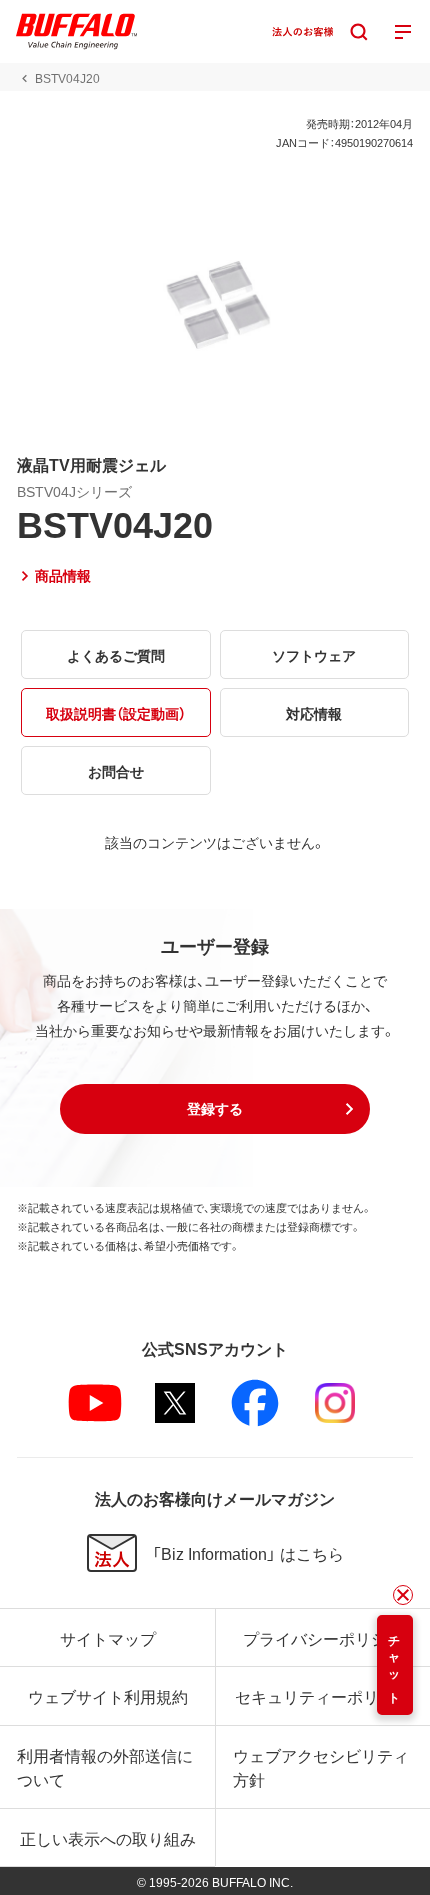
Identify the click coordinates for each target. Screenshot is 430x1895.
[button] (215, 1109)
